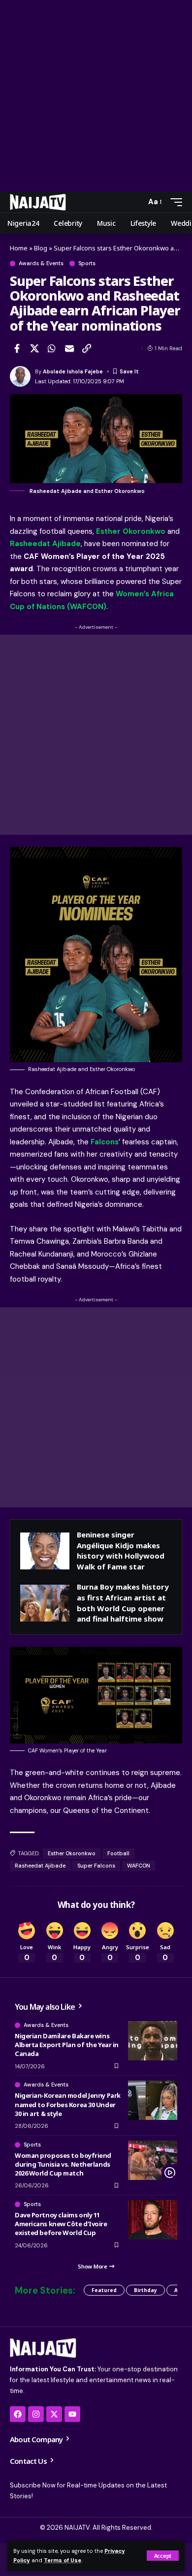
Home (19, 248)
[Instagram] (36, 2414)
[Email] (69, 348)
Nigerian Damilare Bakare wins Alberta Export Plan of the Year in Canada (67, 2045)
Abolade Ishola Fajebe (73, 371)
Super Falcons (96, 1866)
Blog (41, 248)
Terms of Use (63, 2560)
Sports (87, 263)
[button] (163, 2556)
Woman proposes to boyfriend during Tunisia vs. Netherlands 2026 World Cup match (63, 2164)
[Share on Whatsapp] (52, 348)
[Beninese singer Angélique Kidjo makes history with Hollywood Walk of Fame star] (45, 1551)
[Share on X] (34, 348)
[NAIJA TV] (38, 202)
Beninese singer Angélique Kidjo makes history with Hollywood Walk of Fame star (121, 1550)
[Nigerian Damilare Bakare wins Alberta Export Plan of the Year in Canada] (153, 2041)
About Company (37, 2439)
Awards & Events (41, 263)
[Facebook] (18, 2414)
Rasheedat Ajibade (40, 1866)
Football (118, 1853)
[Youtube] (72, 2414)
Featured (104, 2290)
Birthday (145, 2290)
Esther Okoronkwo (72, 1853)
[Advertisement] (96, 96)
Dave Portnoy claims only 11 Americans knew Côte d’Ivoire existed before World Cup (61, 2224)
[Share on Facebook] (17, 348)
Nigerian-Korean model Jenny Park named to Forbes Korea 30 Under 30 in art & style (68, 2104)
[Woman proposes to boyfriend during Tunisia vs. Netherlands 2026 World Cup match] (153, 2160)
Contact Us (29, 2461)
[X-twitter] (54, 2414)
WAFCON (139, 1866)
